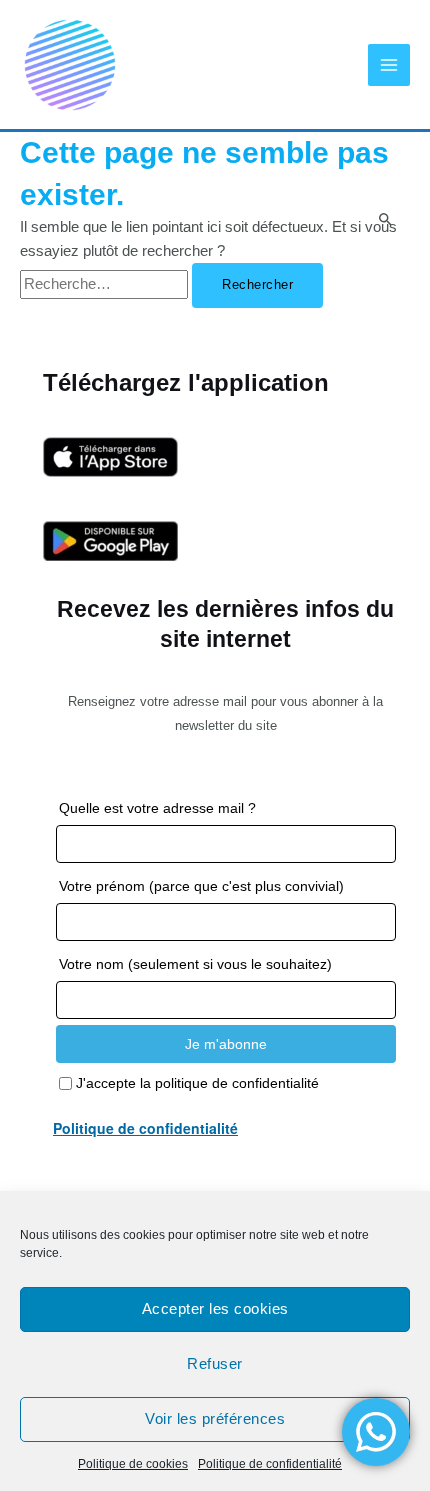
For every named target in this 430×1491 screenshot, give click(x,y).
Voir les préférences (215, 1418)
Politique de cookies (133, 1464)
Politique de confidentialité (270, 1464)
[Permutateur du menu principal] (389, 65)
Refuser (215, 1363)
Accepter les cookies (215, 1308)
